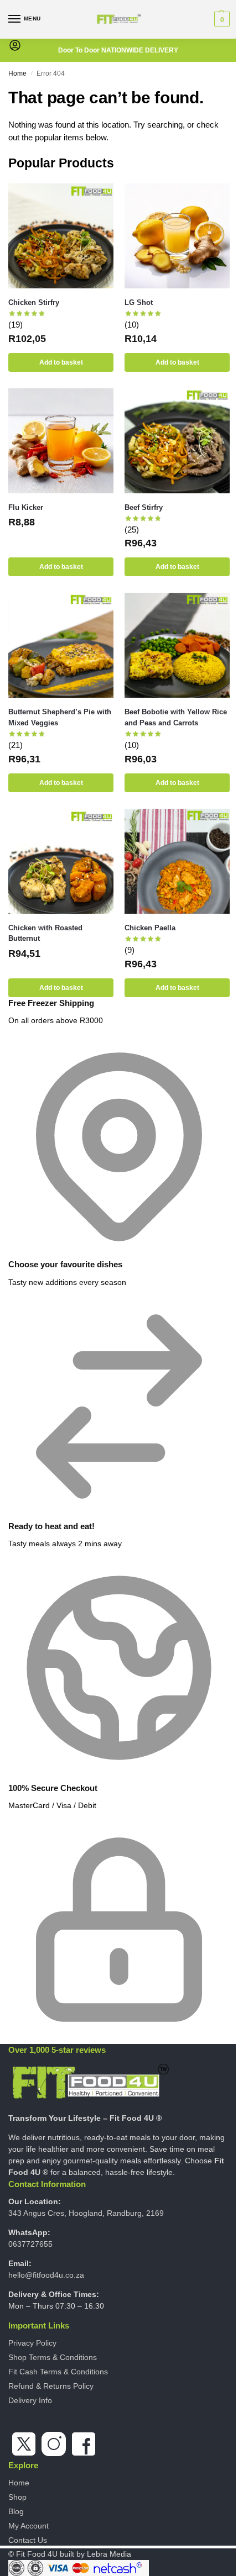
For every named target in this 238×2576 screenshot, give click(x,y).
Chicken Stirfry (34, 302)
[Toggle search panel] (12, 62)
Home (17, 73)
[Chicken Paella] (177, 861)
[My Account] (15, 49)
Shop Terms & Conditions (53, 2357)
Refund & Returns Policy (51, 2386)
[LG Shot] (177, 236)
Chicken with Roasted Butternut (45, 933)
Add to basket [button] (61, 362)
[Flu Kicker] (61, 441)
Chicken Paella (150, 928)
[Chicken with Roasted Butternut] (61, 861)
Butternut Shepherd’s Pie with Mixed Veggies (60, 717)
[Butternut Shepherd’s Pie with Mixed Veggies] (61, 645)
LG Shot (139, 302)
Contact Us (28, 2540)
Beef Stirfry (144, 507)
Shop (17, 2497)
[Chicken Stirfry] (61, 236)
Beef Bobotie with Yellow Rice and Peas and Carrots (176, 717)
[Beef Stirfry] (177, 441)
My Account (29, 2526)
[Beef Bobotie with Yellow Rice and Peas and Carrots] (177, 645)
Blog (16, 2511)
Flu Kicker (26, 507)
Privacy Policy (32, 2343)
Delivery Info (30, 2400)
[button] (221, 19)
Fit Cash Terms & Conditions (58, 2372)
